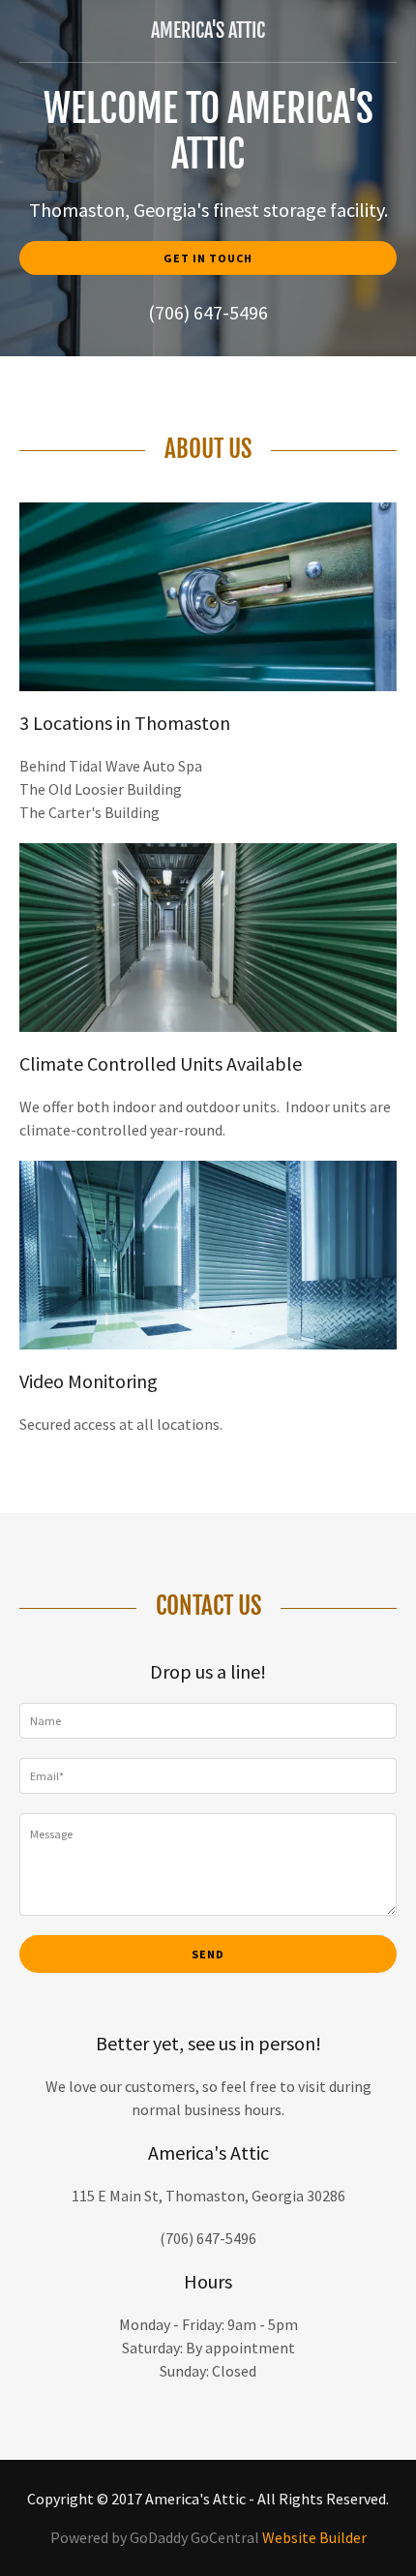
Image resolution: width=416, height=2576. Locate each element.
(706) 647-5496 (208, 312)
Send (208, 1954)
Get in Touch (208, 258)
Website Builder (314, 2537)
